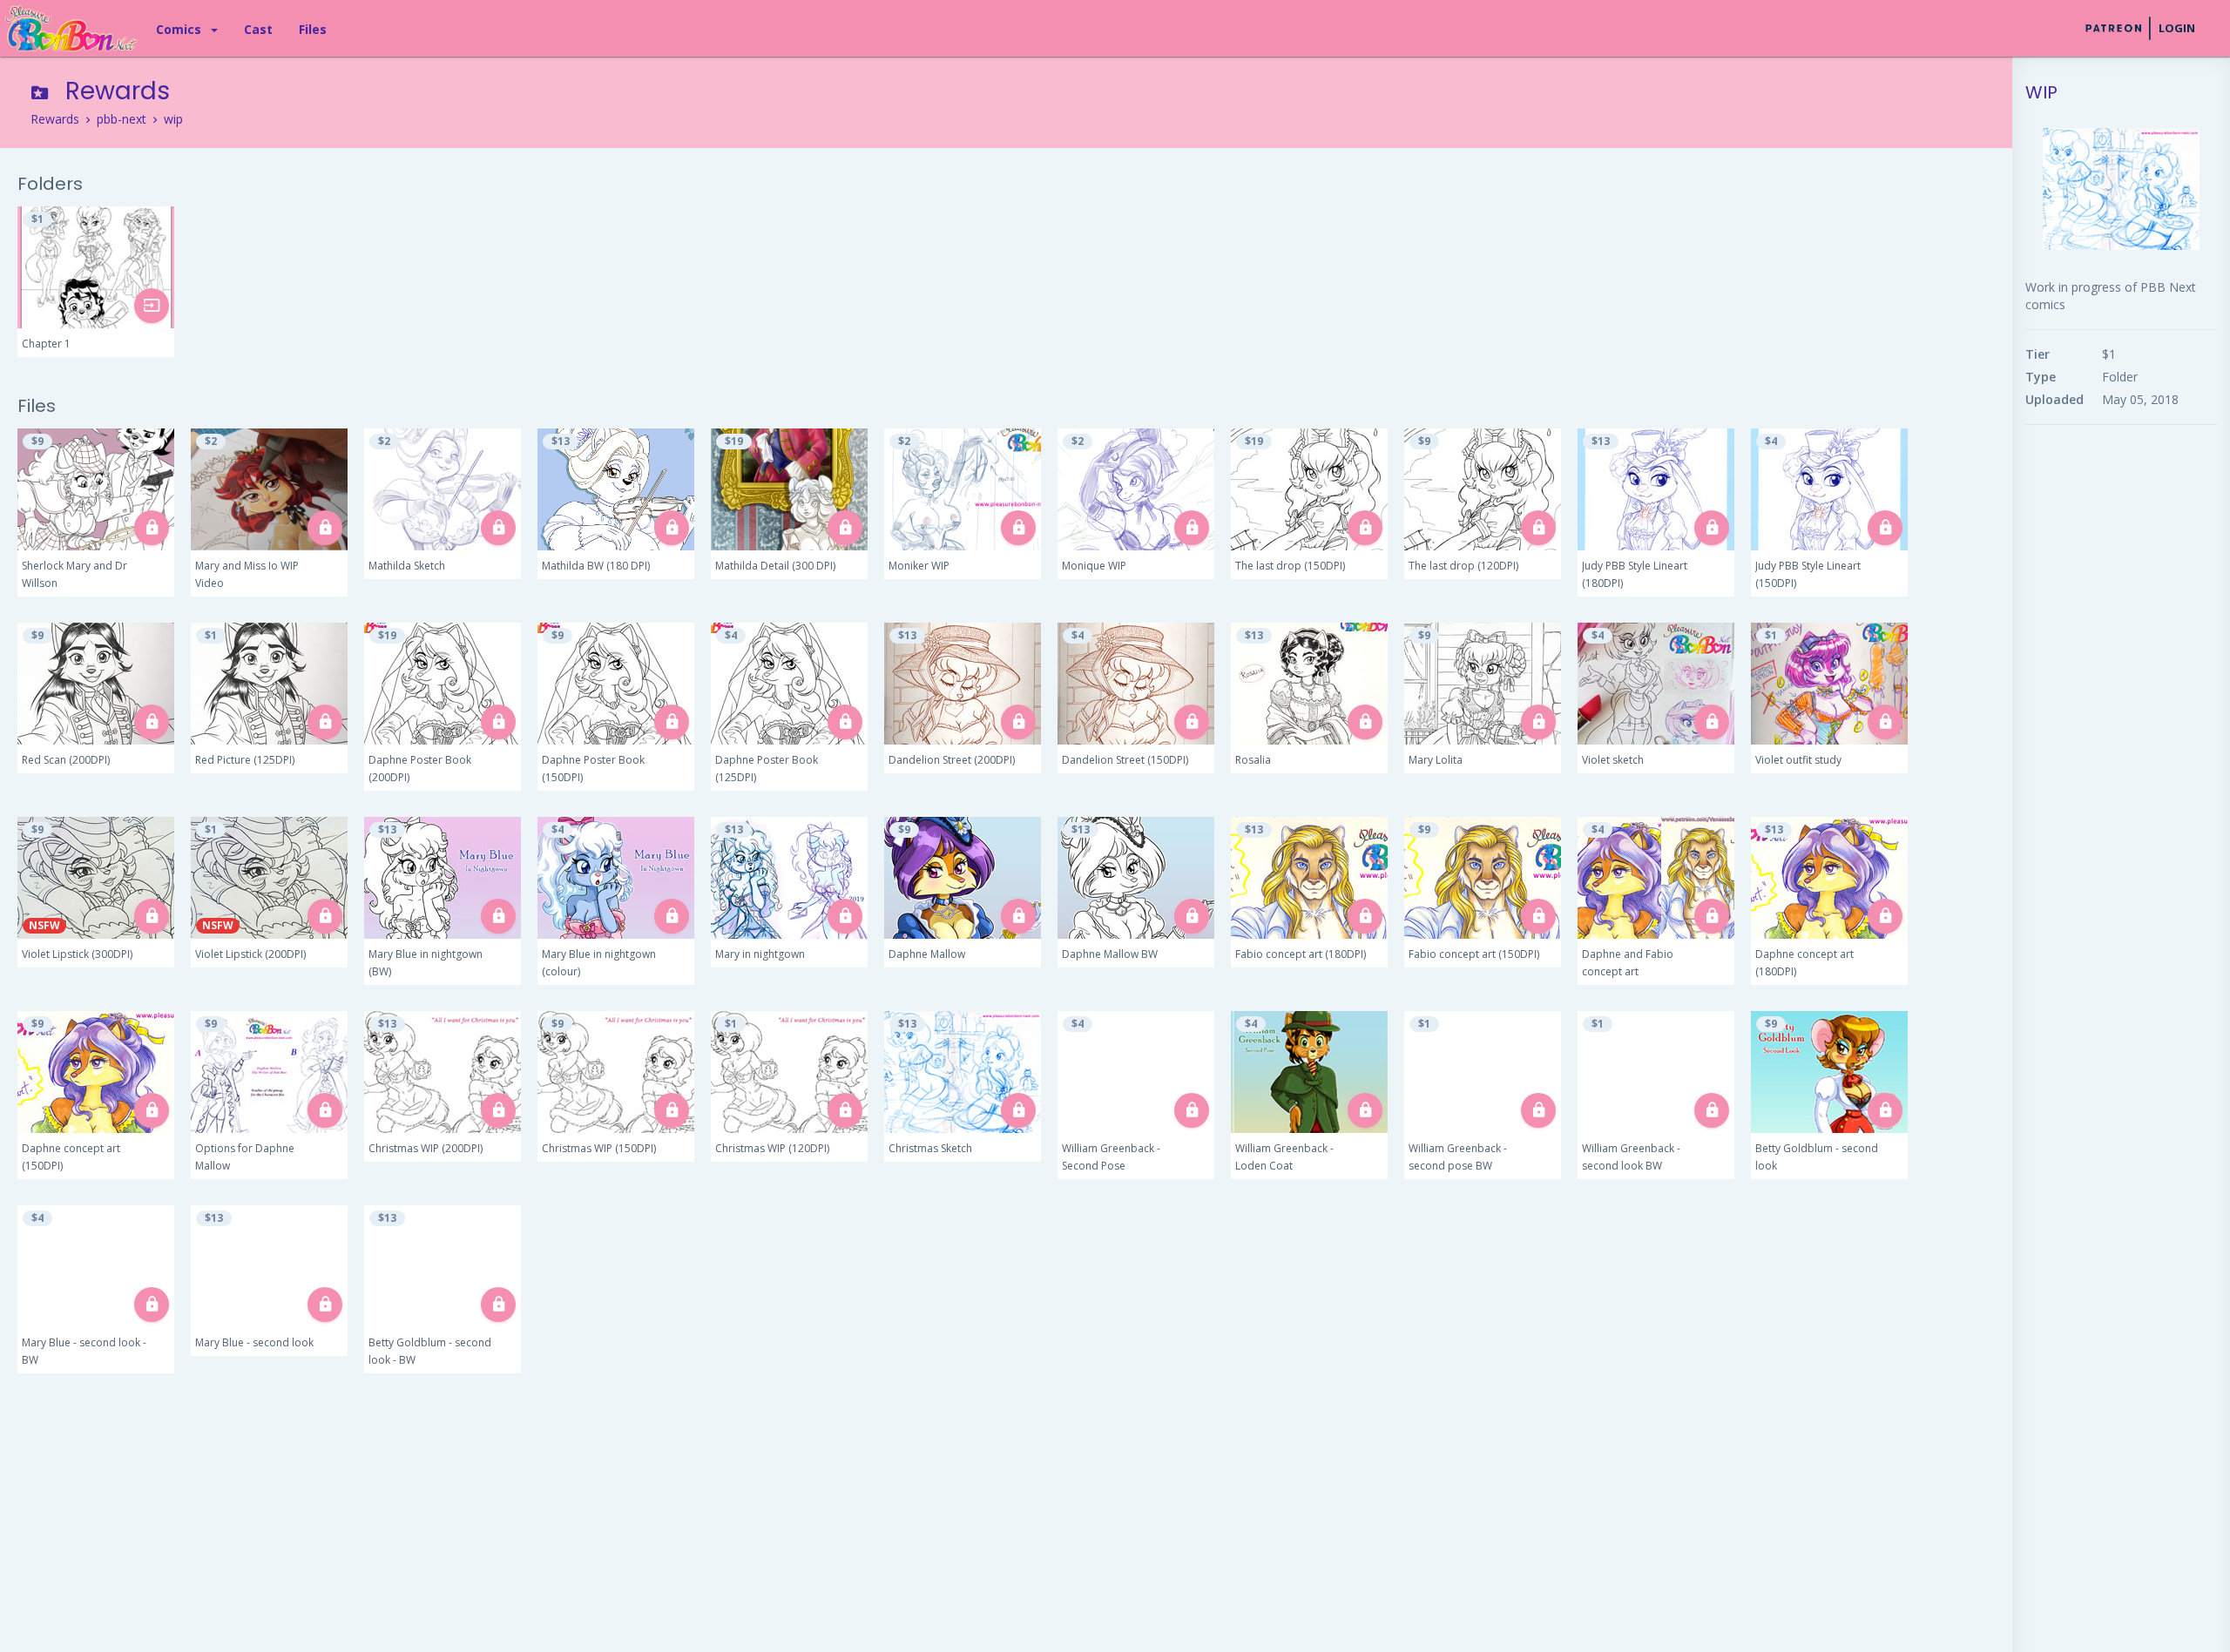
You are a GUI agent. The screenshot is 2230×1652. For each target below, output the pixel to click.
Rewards (55, 119)
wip (173, 119)
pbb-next (122, 119)
